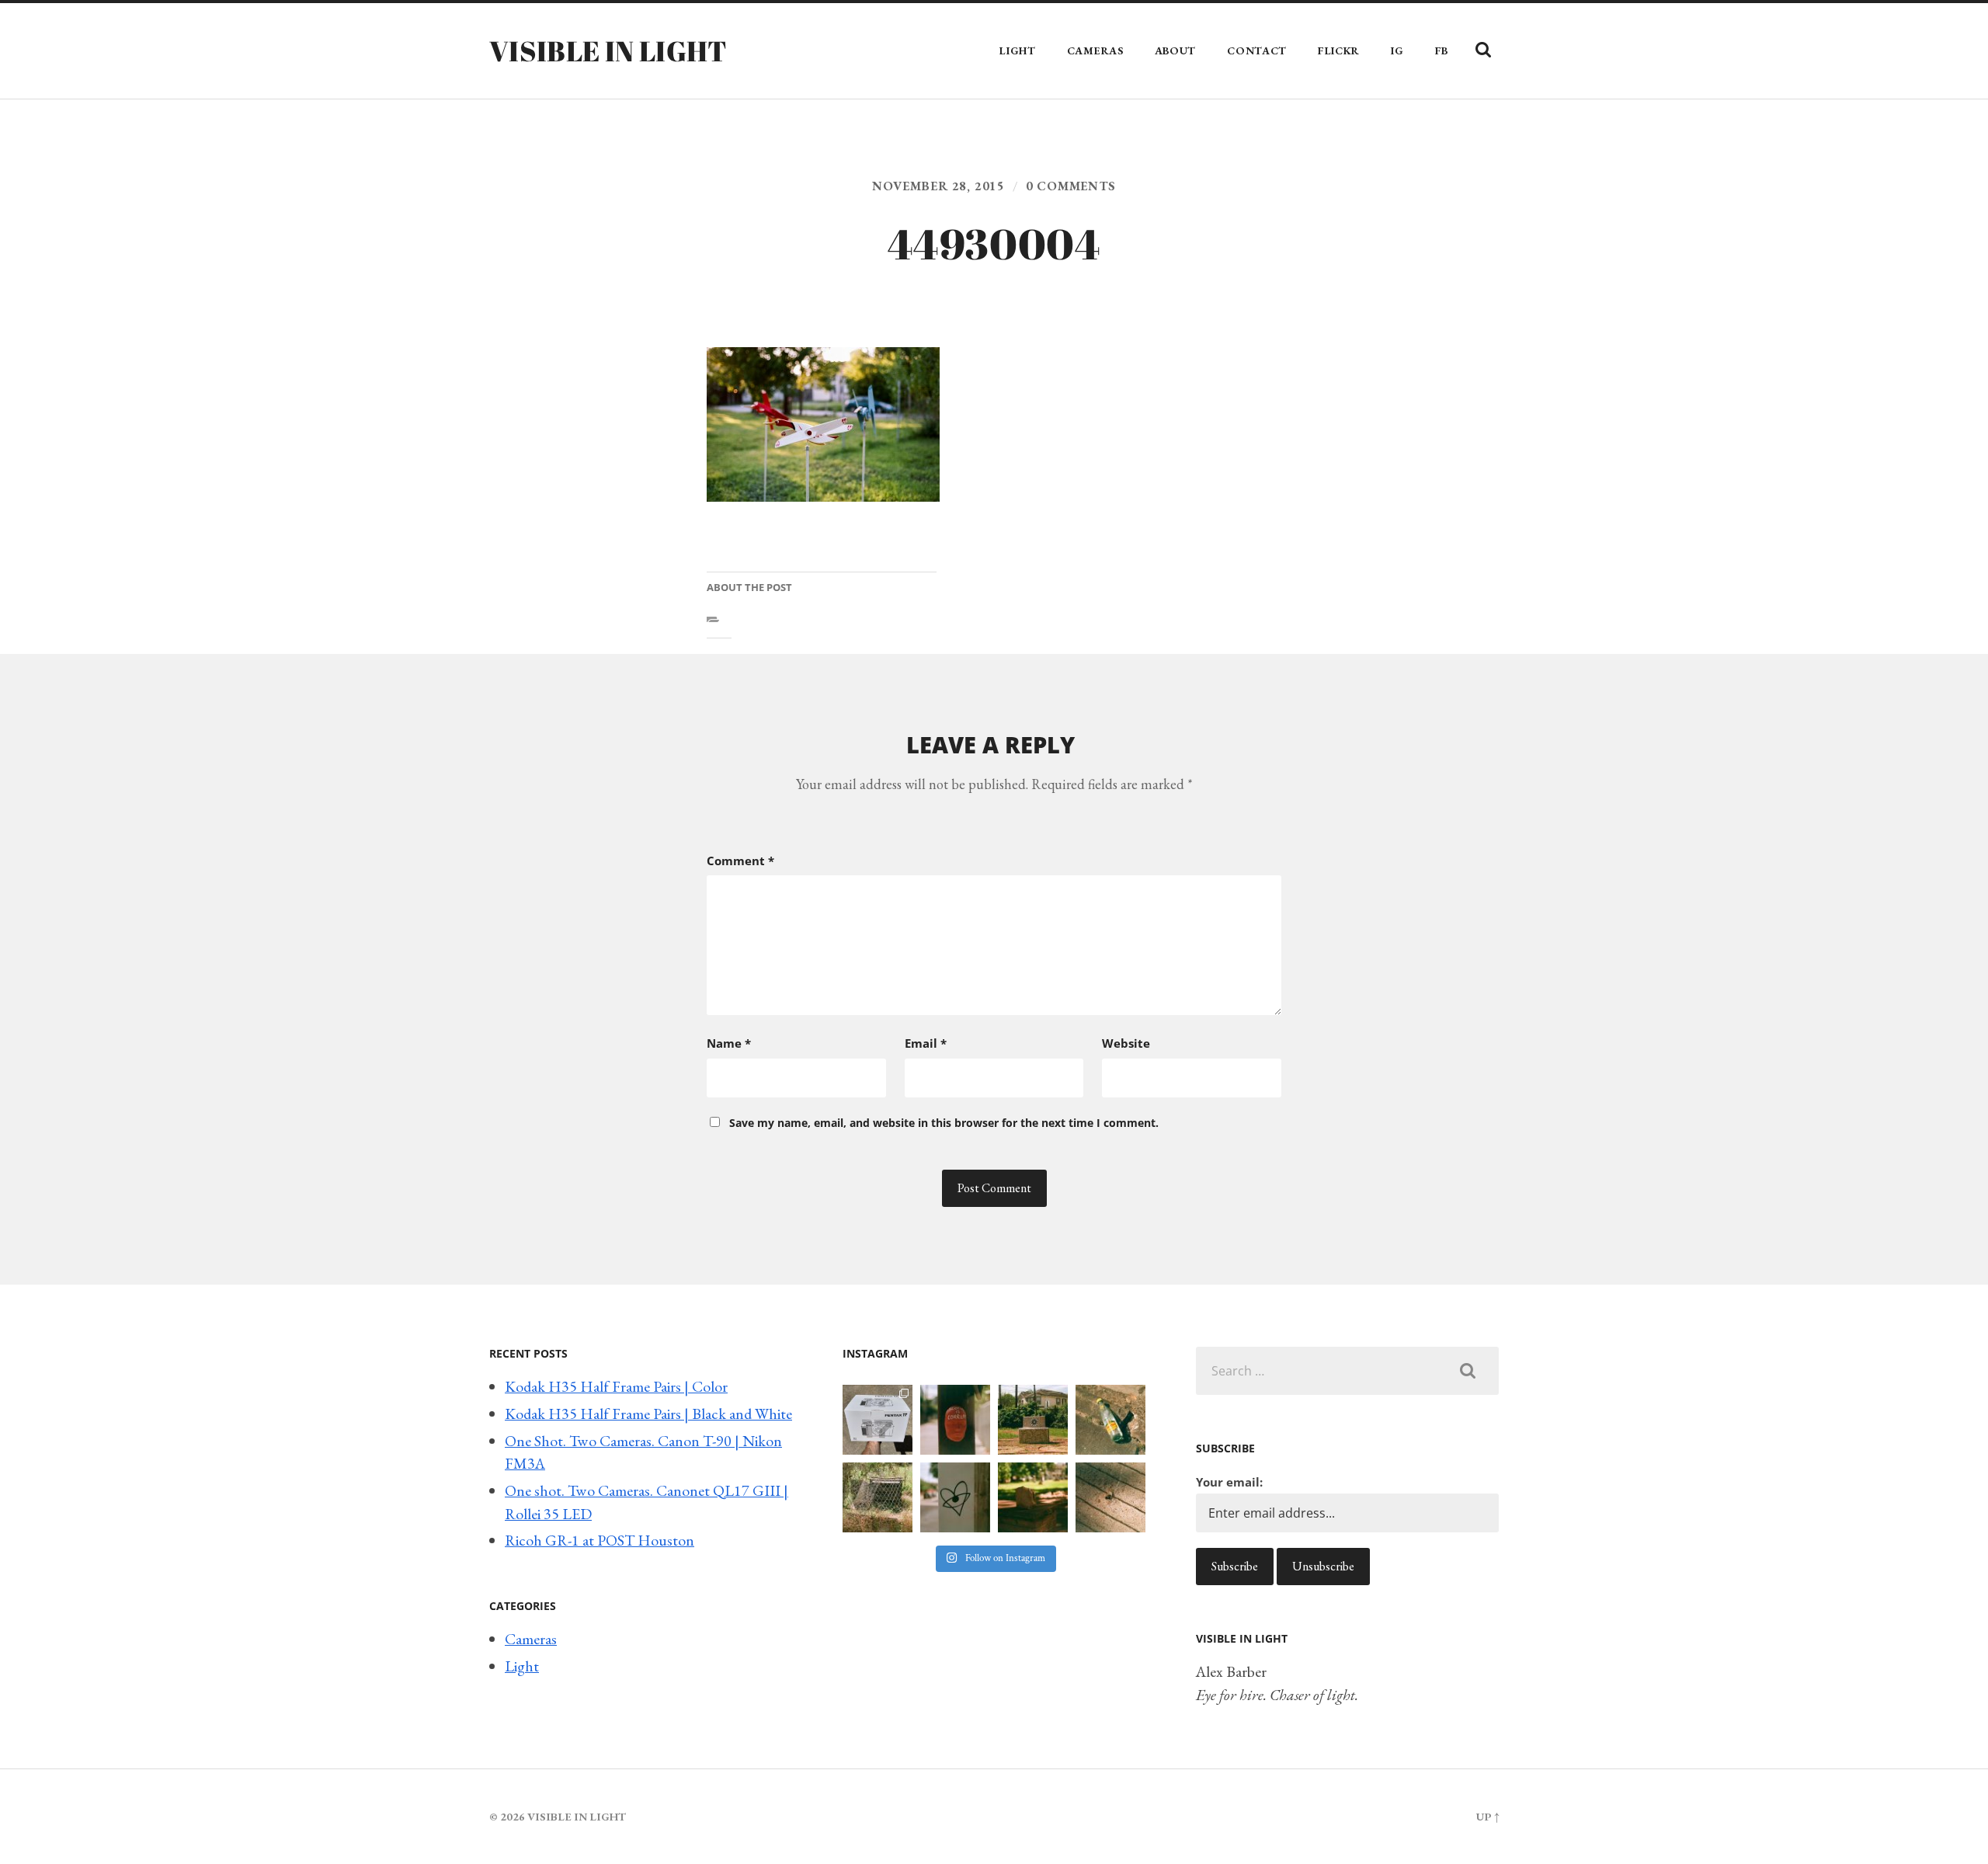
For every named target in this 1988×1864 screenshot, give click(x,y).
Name (729, 1043)
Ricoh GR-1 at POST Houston (600, 1540)
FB (1442, 50)
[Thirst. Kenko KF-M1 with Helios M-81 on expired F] (1110, 1420)
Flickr (1339, 50)
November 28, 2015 (938, 186)
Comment (740, 861)
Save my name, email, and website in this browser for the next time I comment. (944, 1123)
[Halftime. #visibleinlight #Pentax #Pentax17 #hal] (878, 1420)
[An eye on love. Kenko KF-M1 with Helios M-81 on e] (955, 1497)
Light (1018, 50)
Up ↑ (1488, 1816)
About (1176, 50)
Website (1126, 1043)
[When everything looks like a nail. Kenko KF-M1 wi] (1110, 1497)
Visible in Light (608, 50)
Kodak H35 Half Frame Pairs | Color (616, 1386)
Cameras (1095, 50)
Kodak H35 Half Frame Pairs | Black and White (648, 1414)
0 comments (1071, 186)
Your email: (1229, 1482)
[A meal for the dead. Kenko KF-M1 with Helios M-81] (1033, 1497)
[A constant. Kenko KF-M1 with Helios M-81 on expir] (955, 1420)
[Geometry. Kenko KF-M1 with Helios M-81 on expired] (1033, 1420)
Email (926, 1043)
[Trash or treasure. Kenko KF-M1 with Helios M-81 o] (878, 1497)
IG (1397, 50)
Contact (1257, 50)
